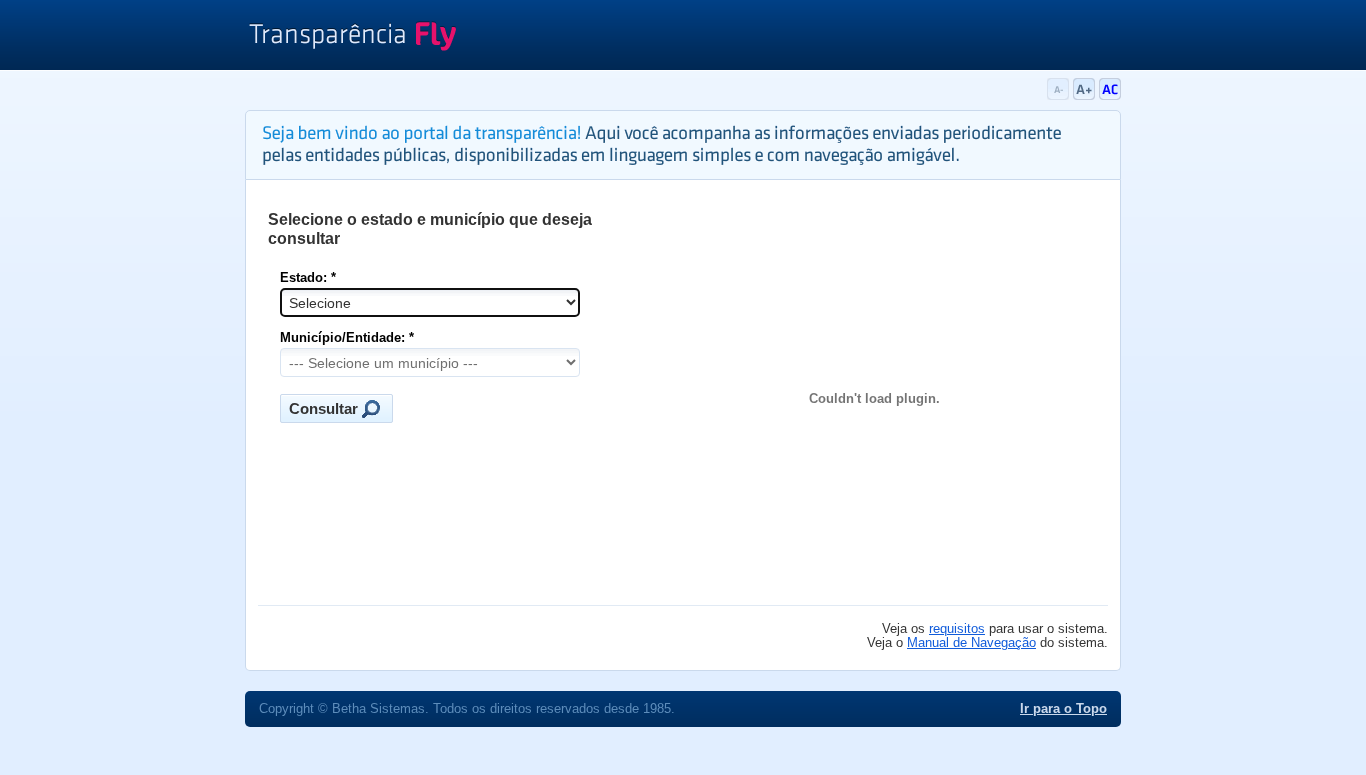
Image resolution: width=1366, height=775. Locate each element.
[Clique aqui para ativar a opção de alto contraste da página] (1110, 96)
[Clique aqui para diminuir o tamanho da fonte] (1060, 96)
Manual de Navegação (971, 643)
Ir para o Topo (1063, 709)
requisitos (957, 629)
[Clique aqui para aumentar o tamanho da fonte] (1086, 96)
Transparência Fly (352, 38)
